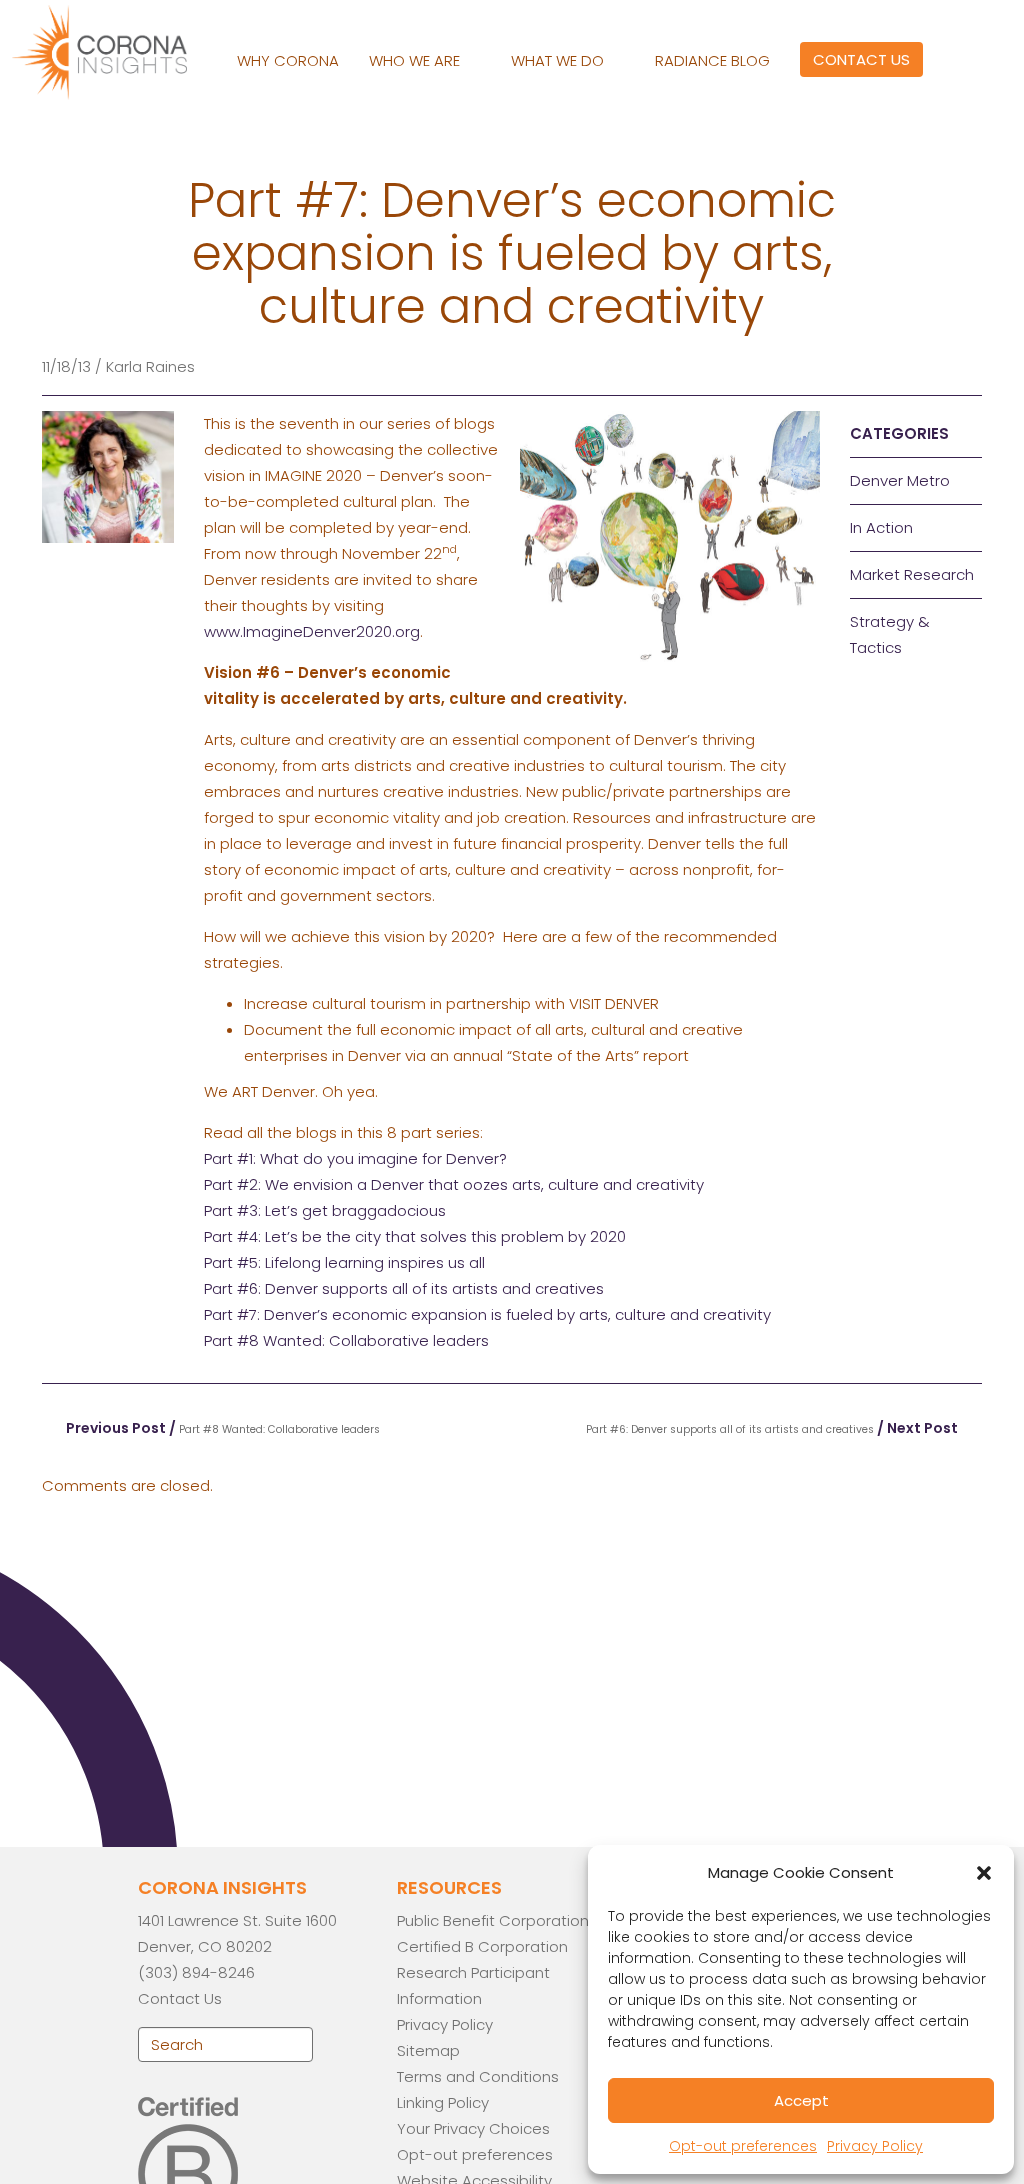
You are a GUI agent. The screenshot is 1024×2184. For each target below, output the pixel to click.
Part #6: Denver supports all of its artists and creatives (404, 1288)
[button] (984, 1873)
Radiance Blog (712, 60)
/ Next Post (773, 1428)
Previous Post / (221, 1428)
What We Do (559, 60)
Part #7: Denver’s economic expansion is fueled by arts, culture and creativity (487, 1314)
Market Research (912, 574)
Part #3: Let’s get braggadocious (325, 1210)
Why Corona (288, 60)
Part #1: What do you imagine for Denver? (355, 1158)
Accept (801, 2100)
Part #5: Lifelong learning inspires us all (344, 1262)
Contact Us (861, 59)
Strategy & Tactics (890, 634)
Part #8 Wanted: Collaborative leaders (346, 1340)
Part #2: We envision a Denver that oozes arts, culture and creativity (454, 1184)
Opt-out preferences (743, 2146)
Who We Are (416, 60)
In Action (881, 527)
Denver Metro (900, 480)
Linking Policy (443, 2102)
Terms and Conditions (478, 2076)
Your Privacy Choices (473, 2128)
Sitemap (428, 2050)
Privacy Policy (875, 2146)
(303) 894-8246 (196, 1972)
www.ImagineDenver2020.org (312, 631)
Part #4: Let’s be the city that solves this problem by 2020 (415, 1236)
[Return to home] (117, 50)
